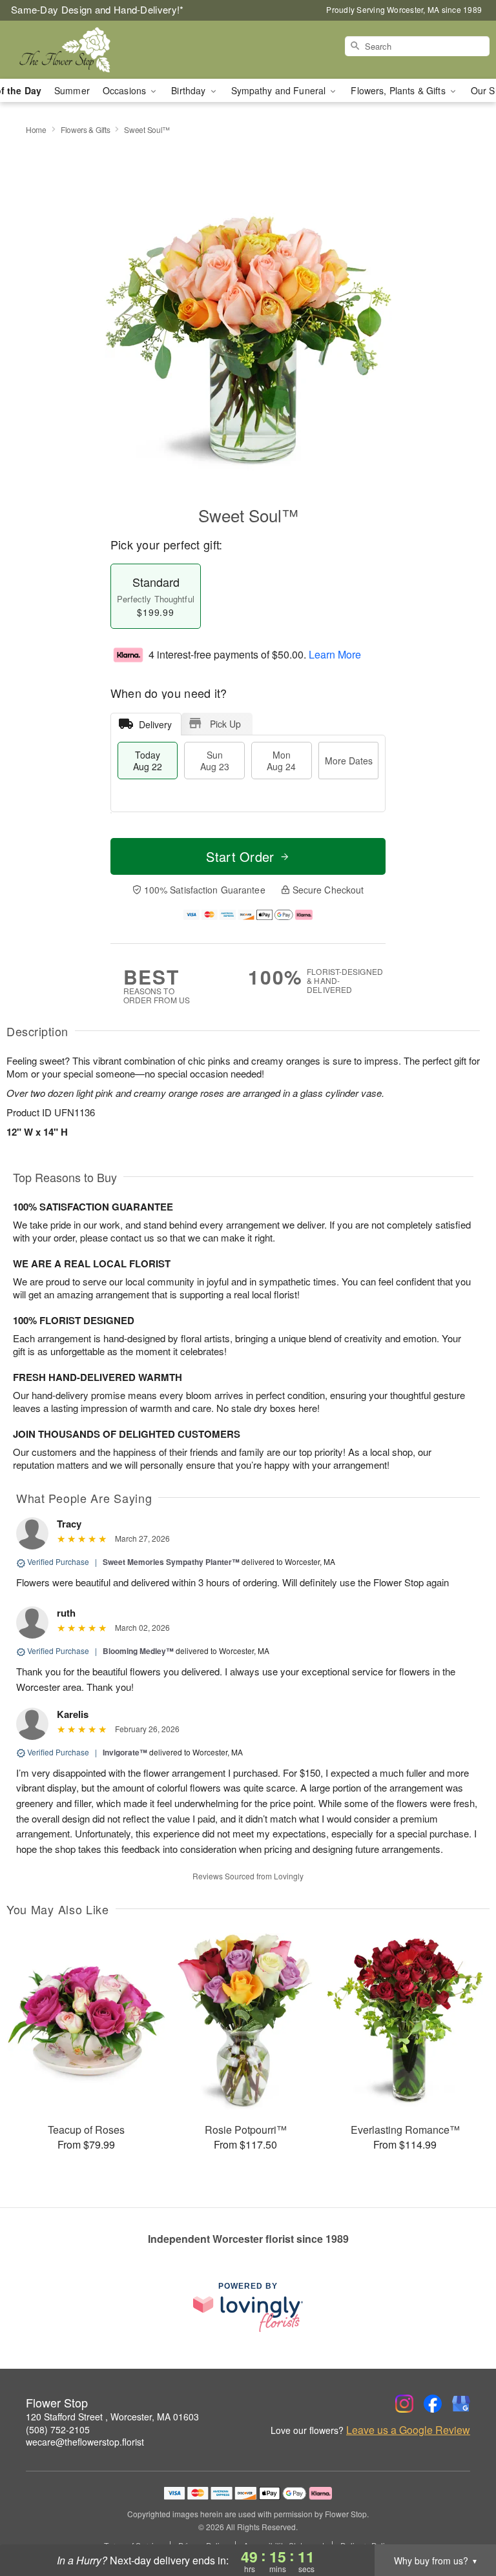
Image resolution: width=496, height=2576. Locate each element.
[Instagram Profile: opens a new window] (404, 2404)
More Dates (349, 761)
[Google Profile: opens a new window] (461, 2404)
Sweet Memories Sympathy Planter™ (171, 1562)
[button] (462, 2521)
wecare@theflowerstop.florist (85, 2442)
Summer (72, 90)
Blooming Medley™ (138, 1651)
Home (36, 129)
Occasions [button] (126, 90)
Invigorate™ (125, 1752)
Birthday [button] (190, 90)
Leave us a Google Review (408, 2430)
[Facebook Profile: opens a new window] (433, 2404)
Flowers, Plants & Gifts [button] (399, 90)
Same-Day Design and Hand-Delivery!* (98, 9)
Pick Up (225, 724)
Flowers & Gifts (86, 129)
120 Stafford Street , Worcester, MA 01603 (112, 2417)
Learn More (335, 654)
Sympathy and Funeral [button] (280, 90)
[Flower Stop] (85, 50)
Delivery (155, 724)
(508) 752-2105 (58, 2429)
